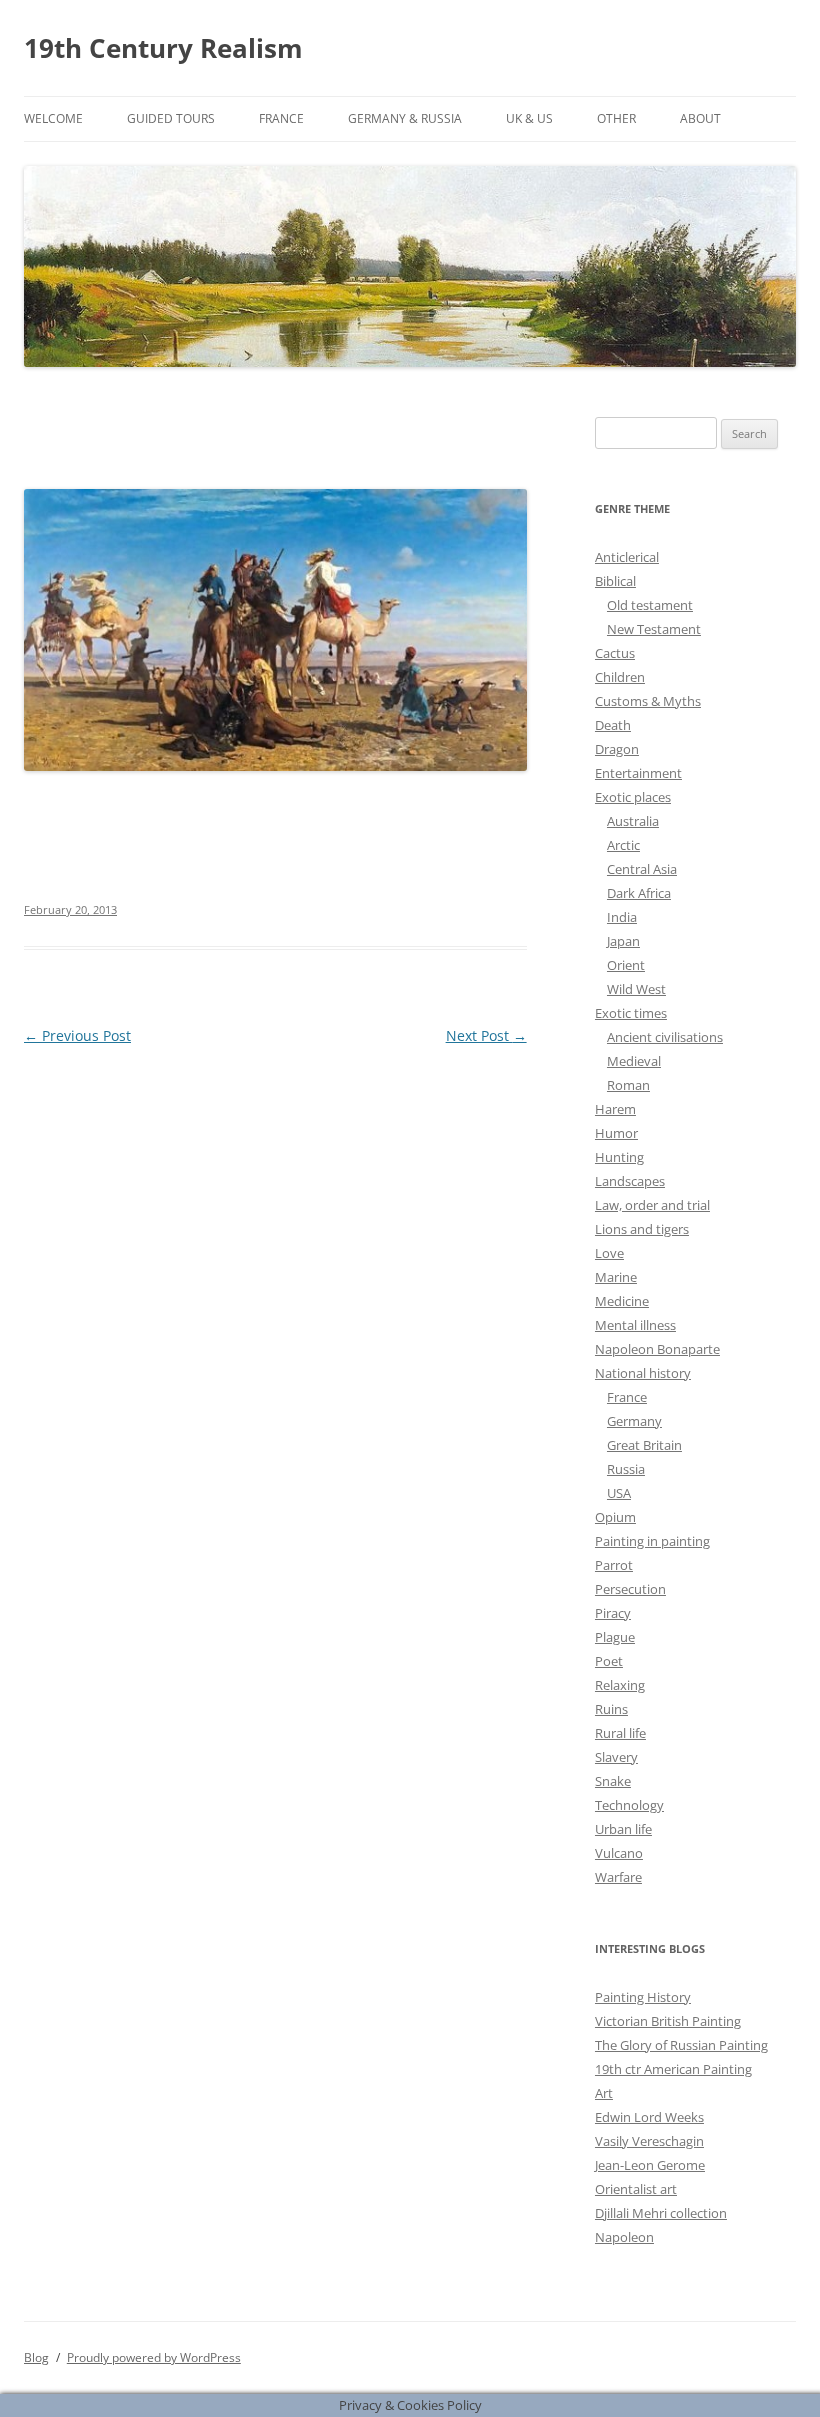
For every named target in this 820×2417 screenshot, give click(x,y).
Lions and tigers (642, 1229)
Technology (629, 1805)
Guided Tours (171, 118)
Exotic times (631, 1013)
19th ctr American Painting (673, 2069)
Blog (36, 2357)
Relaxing (620, 1685)
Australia (633, 821)
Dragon (617, 749)
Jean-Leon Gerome (650, 2165)
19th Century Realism (163, 48)
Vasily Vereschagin (649, 2141)
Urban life (623, 1829)
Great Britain (644, 1445)
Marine (616, 1277)
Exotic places (633, 797)
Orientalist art (636, 2189)
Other (616, 118)
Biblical (615, 581)
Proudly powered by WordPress (154, 2357)
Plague (615, 1637)
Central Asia (642, 869)
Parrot (614, 1565)
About (700, 118)
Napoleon (624, 2237)
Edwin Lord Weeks (649, 2117)
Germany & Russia (405, 118)
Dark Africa (639, 893)
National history (643, 1373)
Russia (626, 1469)
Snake (613, 1781)
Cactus (615, 653)
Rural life (620, 1733)
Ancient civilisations (665, 1037)
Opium (615, 1517)
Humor (616, 1133)
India (622, 917)
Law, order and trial (652, 1205)
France (281, 118)
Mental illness (635, 1325)
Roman (628, 1085)
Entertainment (638, 773)
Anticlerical (627, 557)
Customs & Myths (648, 701)
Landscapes (630, 1181)
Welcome (53, 118)
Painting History (643, 1997)
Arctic (623, 845)
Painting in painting (652, 1541)
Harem (615, 1109)
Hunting (619, 1157)
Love (609, 1253)
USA (619, 1493)
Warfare (618, 1877)
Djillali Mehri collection (661, 2213)
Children (620, 677)
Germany (634, 1421)
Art (604, 2093)
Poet (609, 1661)
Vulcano (619, 1853)
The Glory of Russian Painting (681, 2045)
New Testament (654, 629)
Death (613, 725)
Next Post (486, 1035)
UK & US (529, 118)
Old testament (650, 605)
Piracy (613, 1613)
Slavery (616, 1757)
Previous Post (77, 1035)
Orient (626, 965)
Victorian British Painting (668, 2021)
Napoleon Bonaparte (657, 1349)
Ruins (611, 1709)
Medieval (634, 1061)
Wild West (636, 989)
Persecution (630, 1589)
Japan (623, 941)
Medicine (622, 1301)
